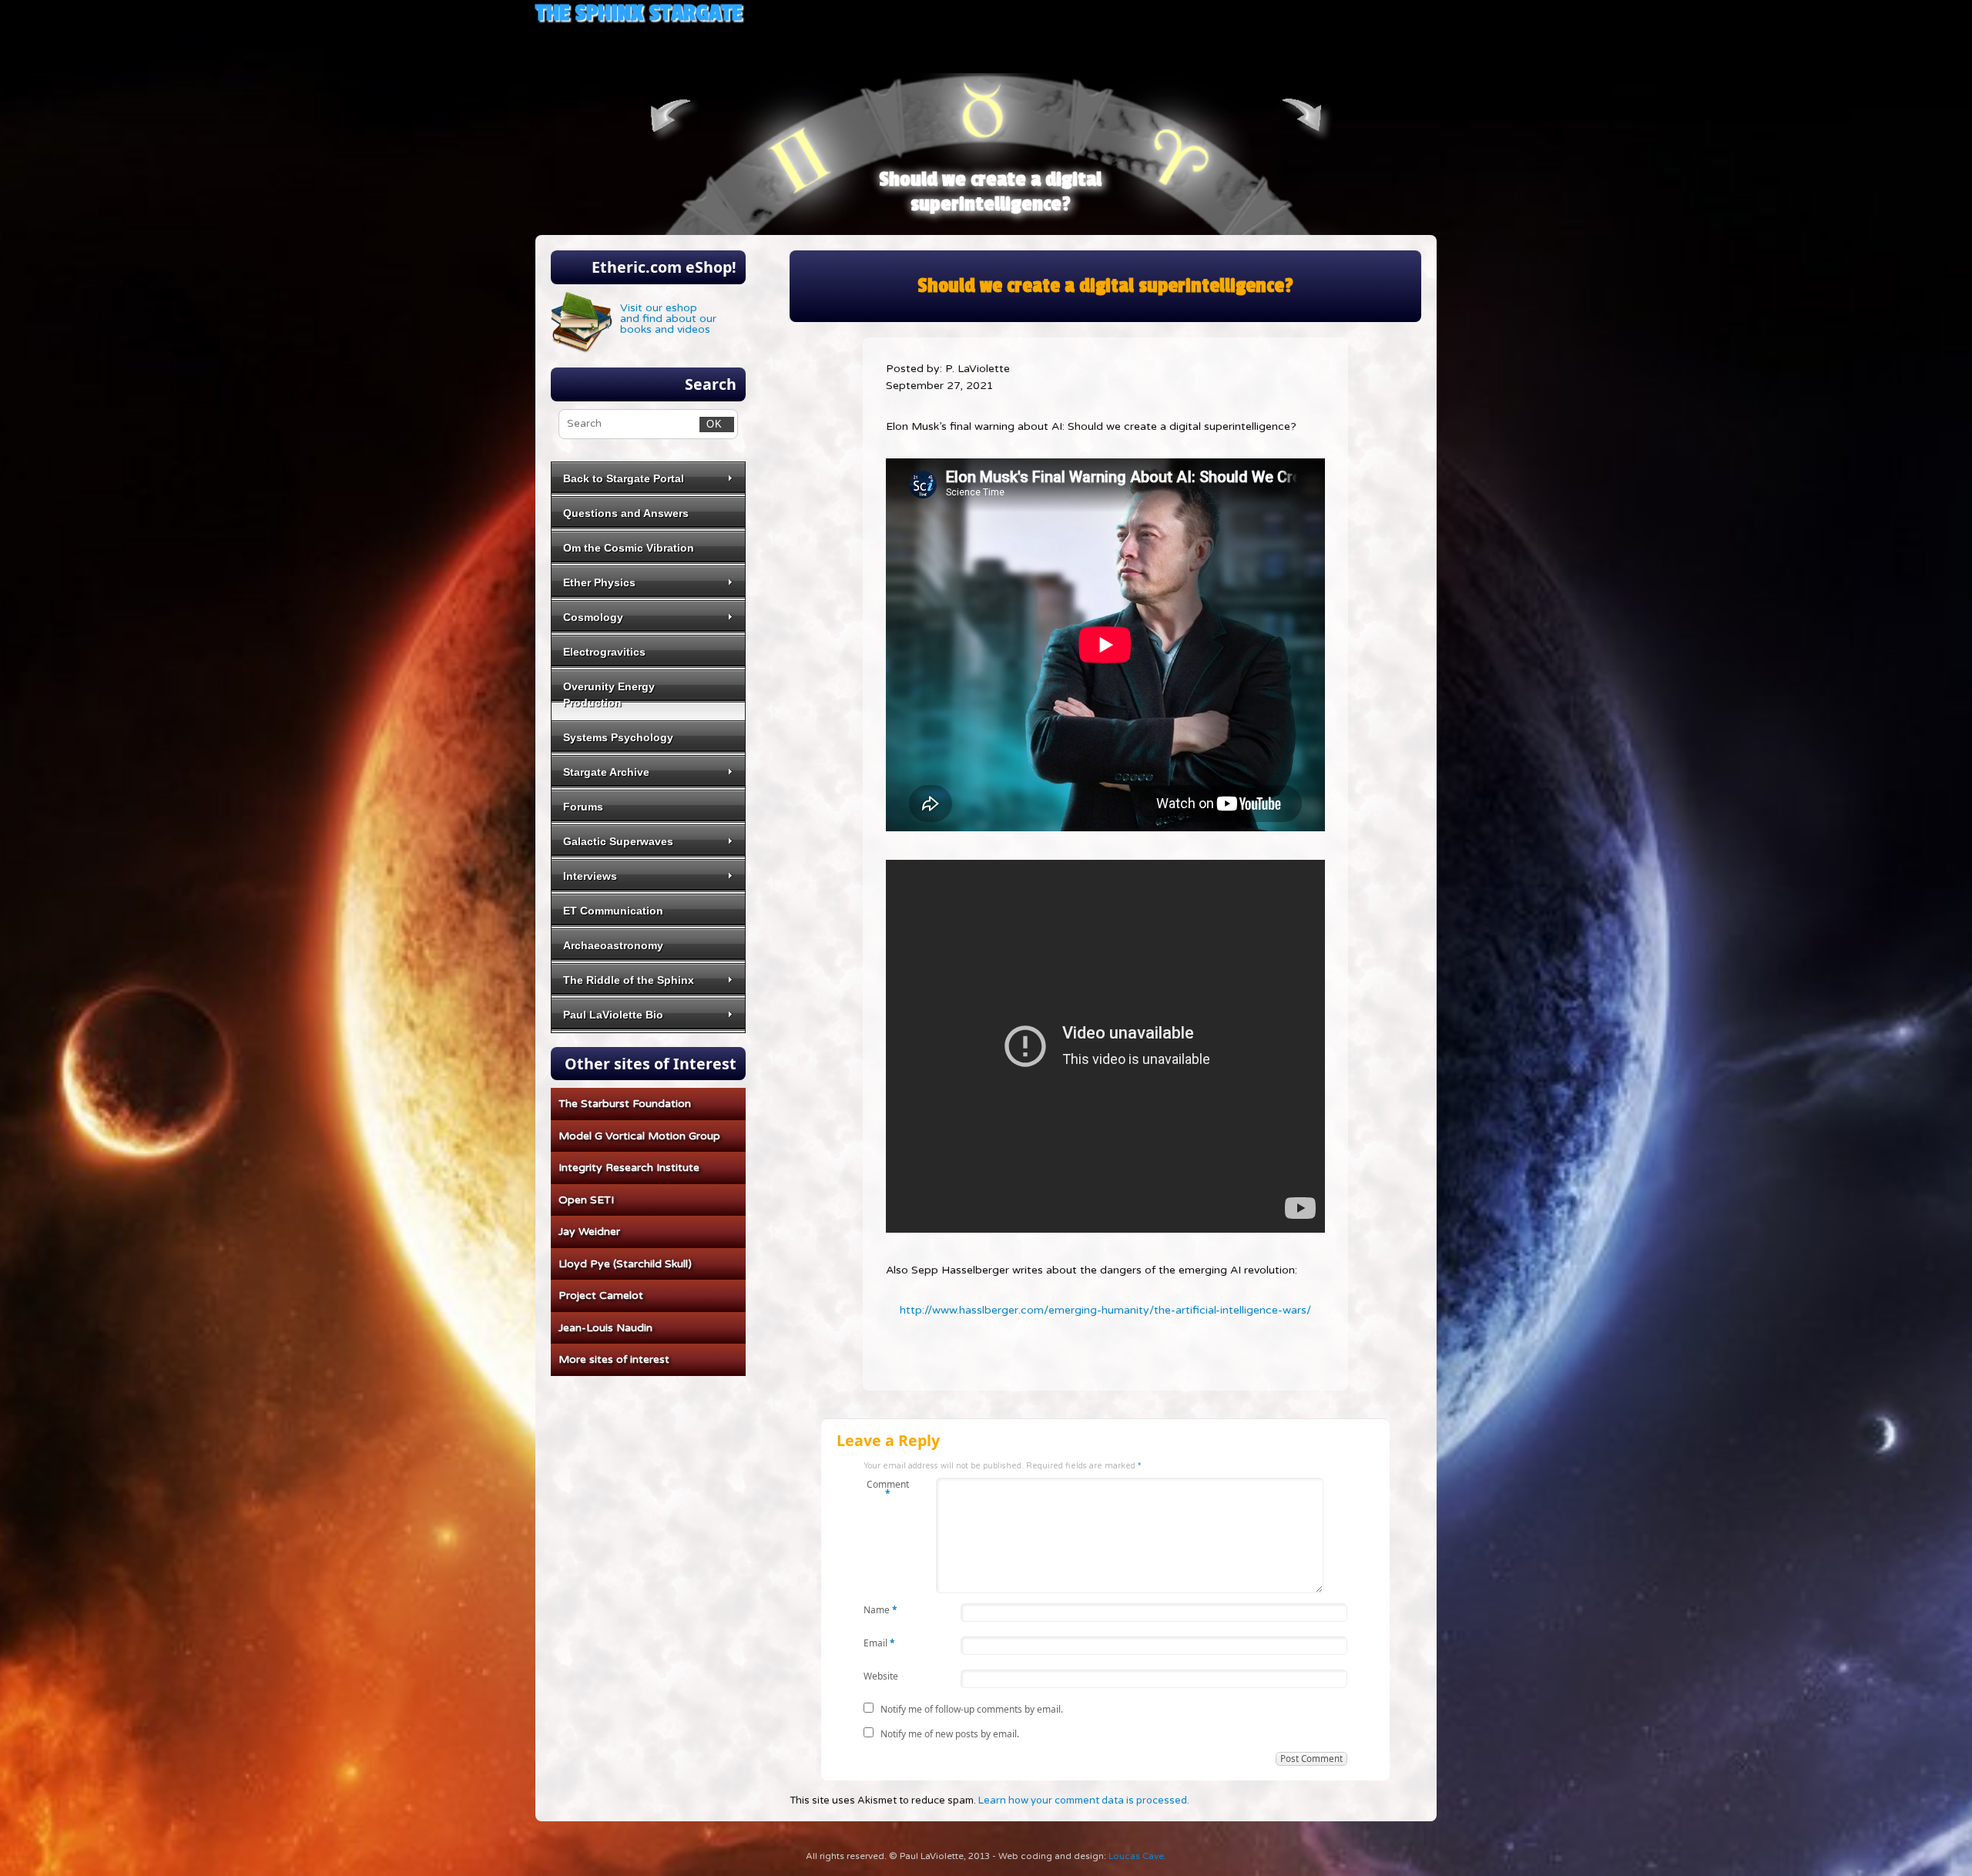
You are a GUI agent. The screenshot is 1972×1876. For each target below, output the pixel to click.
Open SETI (586, 1200)
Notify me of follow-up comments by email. (972, 1709)
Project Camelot (601, 1295)
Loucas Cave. (1137, 1856)
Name (880, 1609)
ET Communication (613, 911)
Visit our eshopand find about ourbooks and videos (668, 319)
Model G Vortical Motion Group (639, 1136)
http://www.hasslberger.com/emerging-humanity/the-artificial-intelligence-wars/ (1105, 1310)
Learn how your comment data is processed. (1084, 1800)
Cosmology (593, 617)
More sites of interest (614, 1359)
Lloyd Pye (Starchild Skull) (625, 1264)
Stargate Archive (606, 772)
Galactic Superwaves (618, 841)
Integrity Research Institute (629, 1168)
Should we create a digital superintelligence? (990, 192)
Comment (888, 1488)
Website (881, 1675)
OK (711, 424)
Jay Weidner (589, 1232)
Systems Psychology (618, 737)
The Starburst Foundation (625, 1104)
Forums (583, 807)
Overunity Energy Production (609, 695)
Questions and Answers (626, 513)
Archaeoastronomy (613, 945)
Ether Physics (599, 582)
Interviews (590, 876)
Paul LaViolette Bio (613, 1015)
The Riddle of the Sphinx (629, 980)
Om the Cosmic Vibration (629, 548)
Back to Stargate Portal (624, 478)
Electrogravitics (604, 652)
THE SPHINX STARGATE (639, 13)
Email (879, 1642)
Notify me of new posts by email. (950, 1734)
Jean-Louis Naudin (605, 1328)
